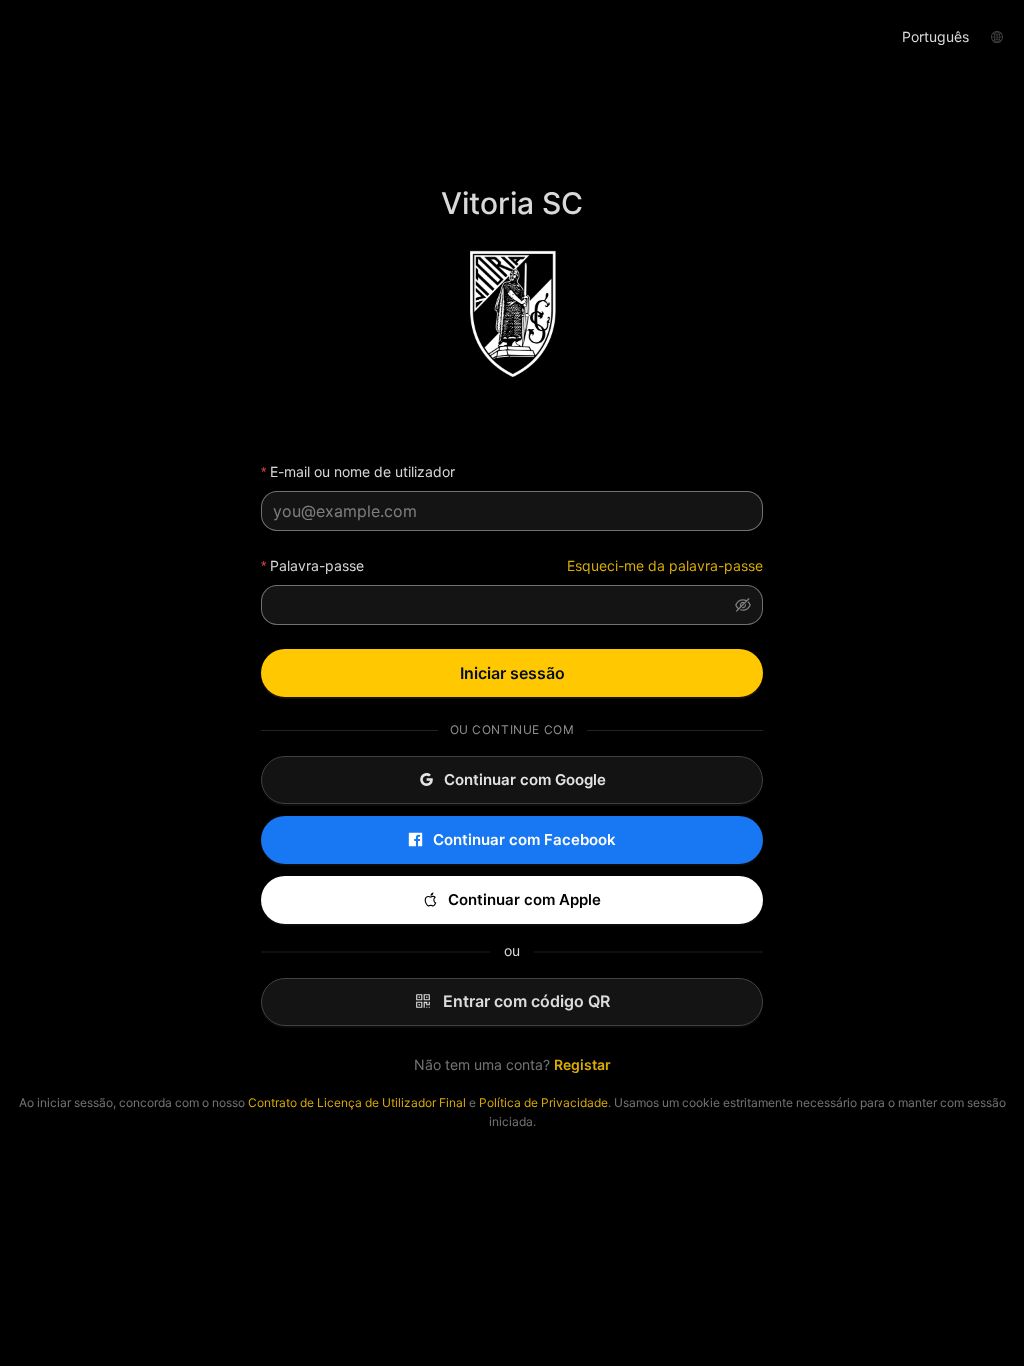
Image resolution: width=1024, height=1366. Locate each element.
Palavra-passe (317, 565)
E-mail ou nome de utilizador (362, 471)
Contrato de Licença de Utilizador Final (357, 1102)
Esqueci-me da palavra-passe (665, 565)
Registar (582, 1064)
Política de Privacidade (543, 1102)
